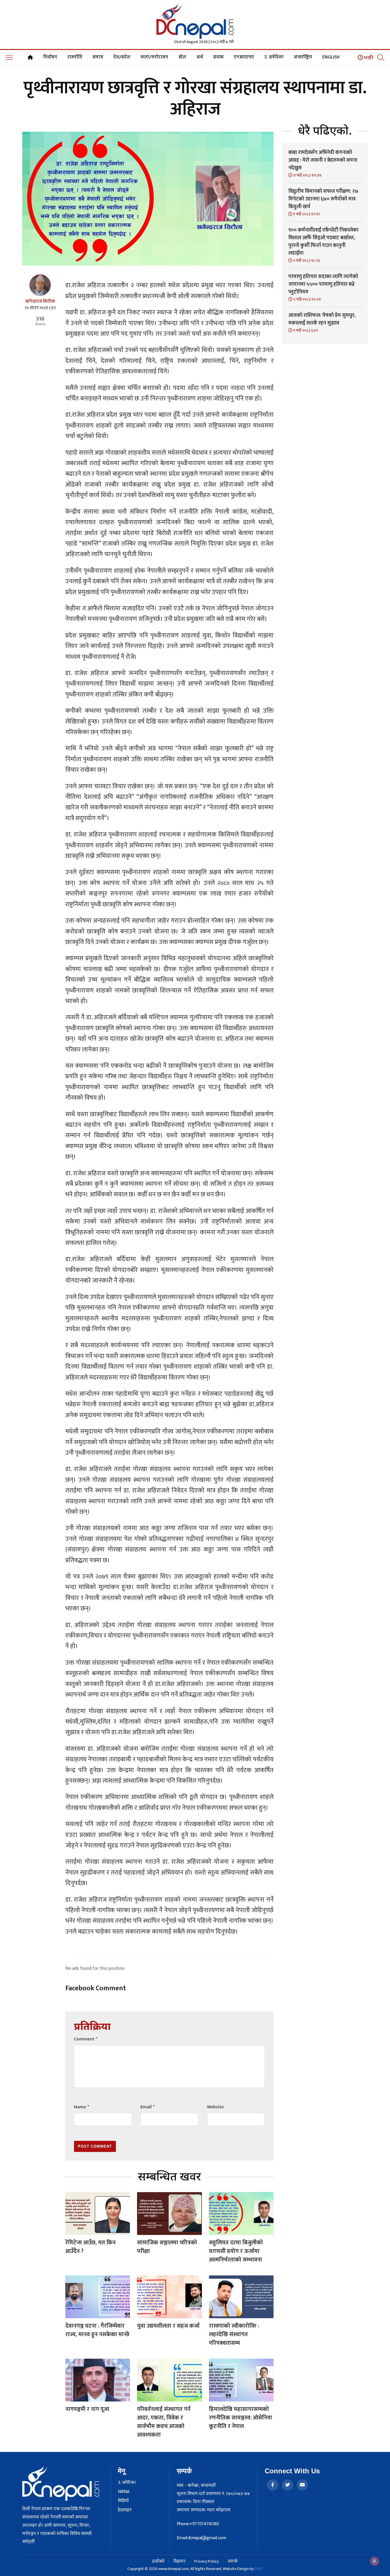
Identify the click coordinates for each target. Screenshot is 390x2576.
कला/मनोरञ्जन (154, 57)
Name (82, 2107)
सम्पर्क (233, 2561)
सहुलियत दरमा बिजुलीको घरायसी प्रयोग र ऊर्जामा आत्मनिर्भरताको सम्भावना (236, 2251)
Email (147, 2107)
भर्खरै (368, 58)
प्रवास (218, 57)
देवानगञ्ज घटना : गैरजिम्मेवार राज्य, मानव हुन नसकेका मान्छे (97, 2330)
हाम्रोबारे (158, 2561)
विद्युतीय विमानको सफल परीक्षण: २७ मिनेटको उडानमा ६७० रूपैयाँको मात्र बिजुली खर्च (323, 199)
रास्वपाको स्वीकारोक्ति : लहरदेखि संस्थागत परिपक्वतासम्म (234, 2334)
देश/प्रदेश (122, 57)
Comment (86, 2039)
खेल (182, 57)
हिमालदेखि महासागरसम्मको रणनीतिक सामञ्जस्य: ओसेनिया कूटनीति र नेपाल (241, 2418)
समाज (98, 57)
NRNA (124, 2492)
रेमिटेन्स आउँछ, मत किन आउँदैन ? (91, 2247)
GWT (259, 2569)
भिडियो (123, 2501)
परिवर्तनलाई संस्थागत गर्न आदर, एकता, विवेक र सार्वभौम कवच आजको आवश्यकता (164, 2422)
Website (215, 2107)
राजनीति (75, 57)
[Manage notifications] (375, 2561)
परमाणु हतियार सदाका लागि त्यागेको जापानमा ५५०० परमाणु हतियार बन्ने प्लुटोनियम (323, 284)
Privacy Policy (207, 2561)
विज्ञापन (179, 2561)
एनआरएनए (244, 57)
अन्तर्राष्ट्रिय (303, 57)
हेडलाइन (125, 2510)
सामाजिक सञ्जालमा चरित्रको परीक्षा (167, 2247)
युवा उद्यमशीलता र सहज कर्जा (168, 2326)
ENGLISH (331, 57)
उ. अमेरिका (274, 57)
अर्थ (200, 57)
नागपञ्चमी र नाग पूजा (87, 2409)
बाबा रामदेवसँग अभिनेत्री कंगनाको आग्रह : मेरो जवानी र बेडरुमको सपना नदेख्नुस (323, 160)
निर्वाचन (50, 57)
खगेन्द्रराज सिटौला (40, 301)
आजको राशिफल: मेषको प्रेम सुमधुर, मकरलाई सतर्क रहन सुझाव (322, 319)
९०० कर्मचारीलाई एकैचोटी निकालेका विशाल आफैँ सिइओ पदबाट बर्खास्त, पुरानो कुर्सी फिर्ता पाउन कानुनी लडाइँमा (323, 242)
